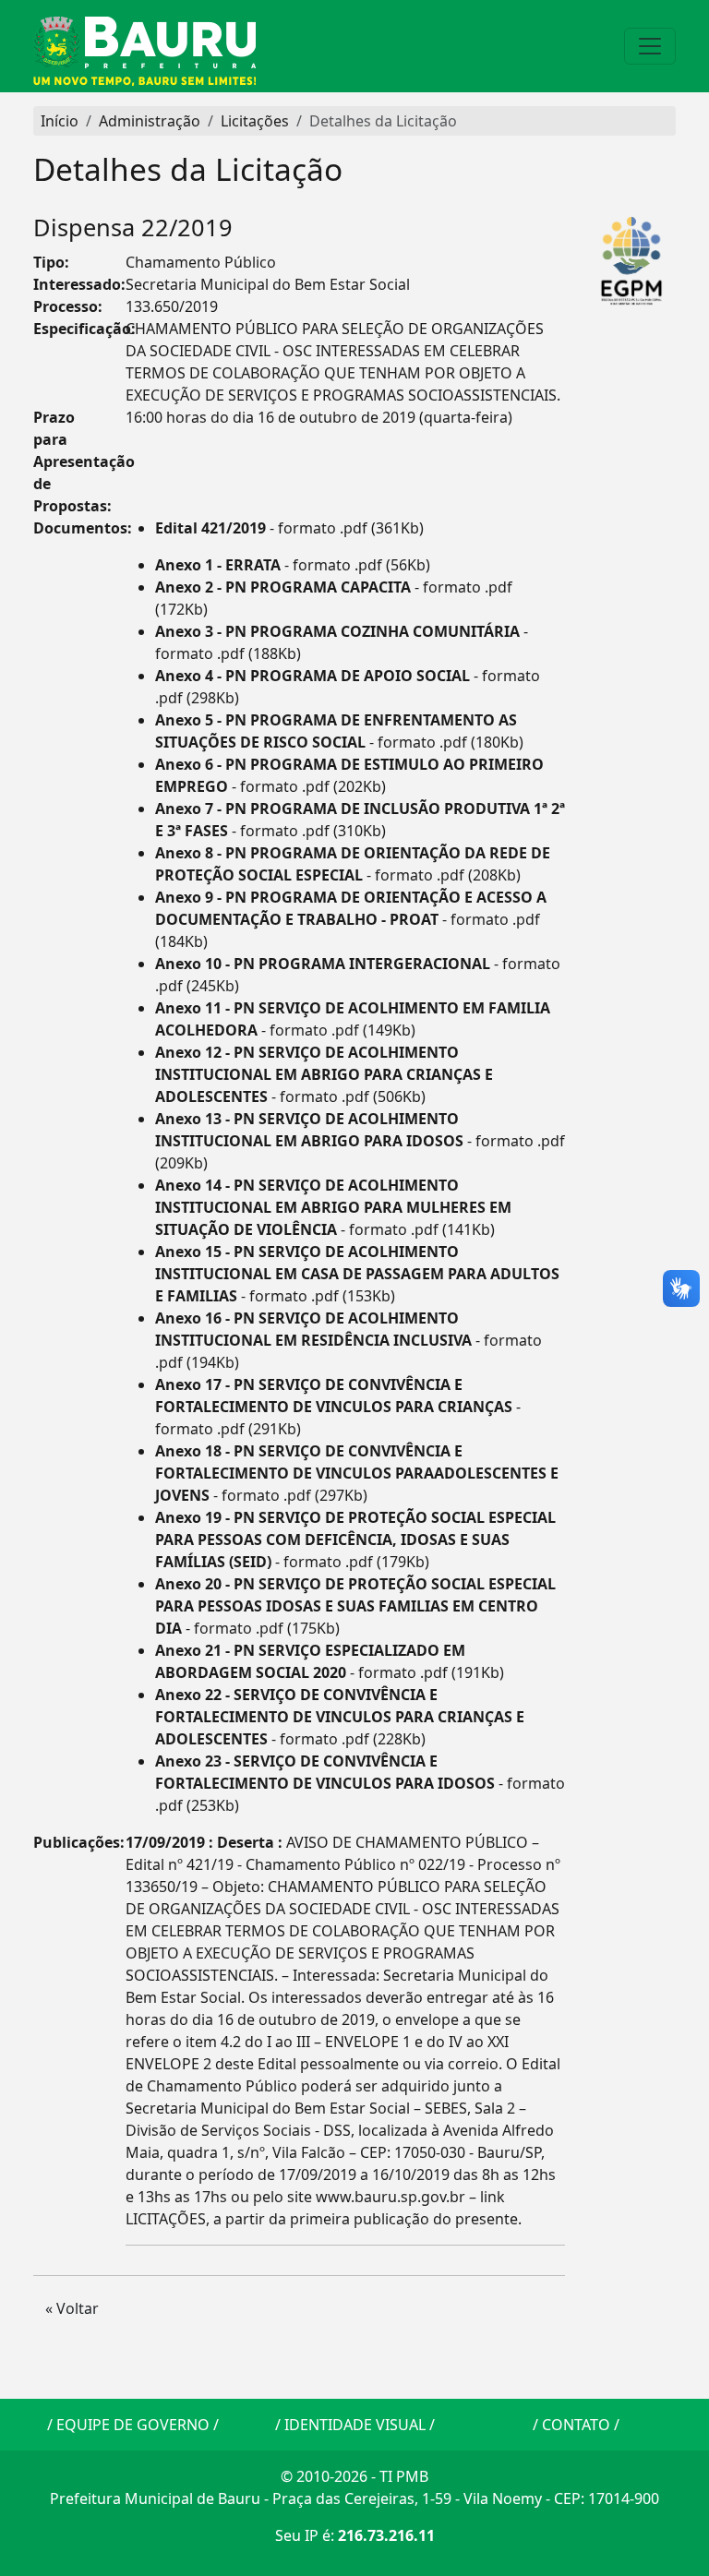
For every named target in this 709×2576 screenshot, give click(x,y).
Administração (150, 121)
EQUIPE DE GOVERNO (133, 2425)
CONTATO (576, 2425)
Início (60, 121)
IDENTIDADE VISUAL (355, 2425)
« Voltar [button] (72, 2308)
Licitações (255, 121)
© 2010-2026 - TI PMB (354, 2476)
